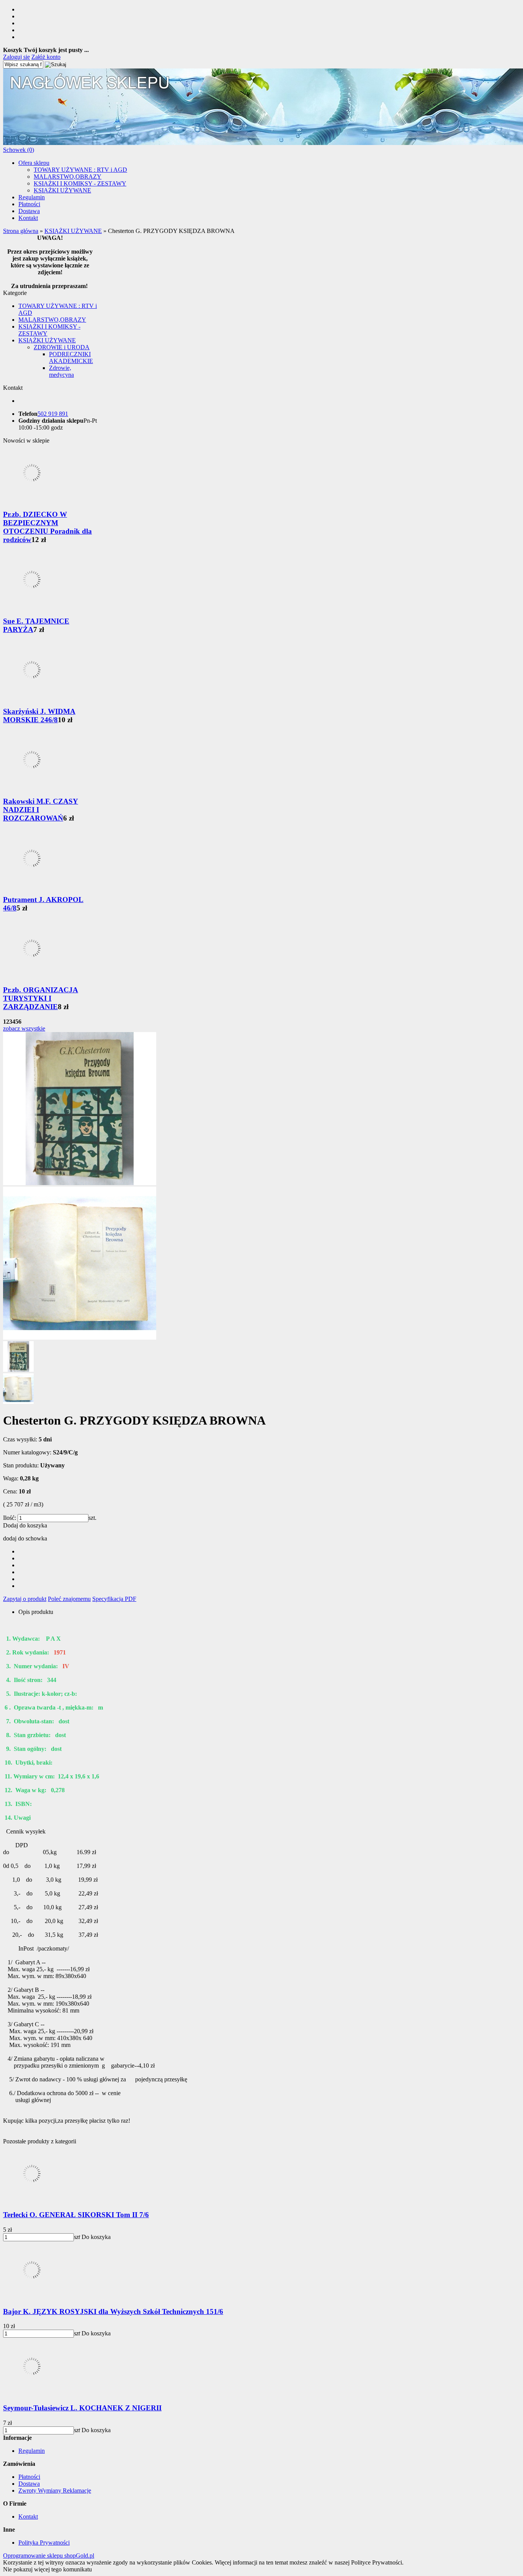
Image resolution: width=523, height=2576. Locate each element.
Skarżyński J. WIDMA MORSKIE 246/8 (39, 716)
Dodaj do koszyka (25, 1525)
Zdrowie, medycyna (61, 371)
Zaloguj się (16, 57)
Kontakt (28, 218)
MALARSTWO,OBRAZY (68, 177)
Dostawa (29, 211)
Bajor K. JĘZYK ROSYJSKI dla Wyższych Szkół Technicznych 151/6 (113, 2311)
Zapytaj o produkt (25, 1599)
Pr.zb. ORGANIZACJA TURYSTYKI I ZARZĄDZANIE (41, 998)
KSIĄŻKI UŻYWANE (62, 190)
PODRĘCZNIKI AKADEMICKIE (71, 357)
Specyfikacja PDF (114, 1599)
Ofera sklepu (34, 163)
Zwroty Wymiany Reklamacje (55, 2491)
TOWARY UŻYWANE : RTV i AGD (80, 170)
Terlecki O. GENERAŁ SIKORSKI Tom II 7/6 (76, 2215)
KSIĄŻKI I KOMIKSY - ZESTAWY (80, 183)
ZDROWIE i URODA (62, 347)
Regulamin (32, 197)
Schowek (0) (19, 150)
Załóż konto (46, 57)
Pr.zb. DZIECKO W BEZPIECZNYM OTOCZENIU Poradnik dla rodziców (47, 527)
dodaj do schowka (25, 1538)
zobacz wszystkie (24, 1028)
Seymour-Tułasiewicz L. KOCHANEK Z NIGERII (82, 2408)
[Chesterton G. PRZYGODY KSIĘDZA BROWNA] (80, 1183)
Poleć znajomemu (69, 1599)
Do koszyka (96, 2237)
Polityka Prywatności (44, 2543)
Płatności (29, 204)
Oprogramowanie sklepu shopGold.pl (49, 2556)
